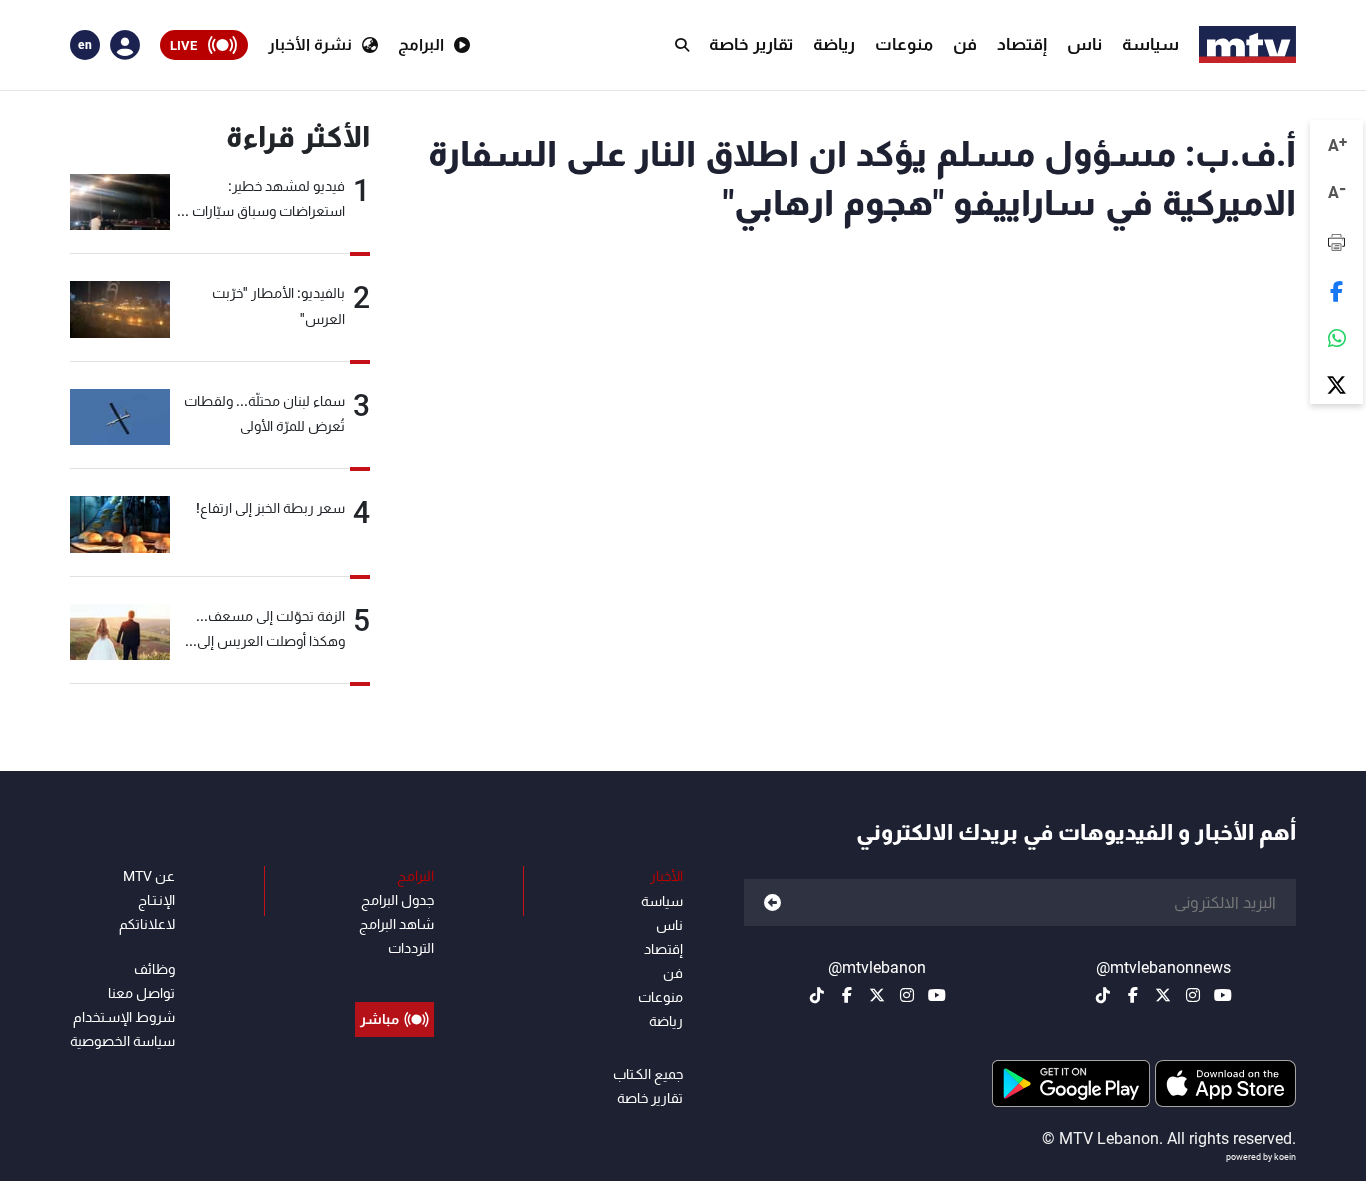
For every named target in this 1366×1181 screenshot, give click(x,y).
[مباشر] (394, 974)
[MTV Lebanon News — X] (1163, 995)
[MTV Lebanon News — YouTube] (1223, 995)
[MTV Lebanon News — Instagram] (1193, 995)
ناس (1084, 44)
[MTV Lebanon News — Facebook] (1133, 995)
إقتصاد (1022, 44)
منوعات (904, 44)
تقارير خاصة (751, 44)
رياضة (834, 44)
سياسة (1150, 44)
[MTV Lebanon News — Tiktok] (1103, 995)
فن (965, 44)
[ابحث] (682, 45)
